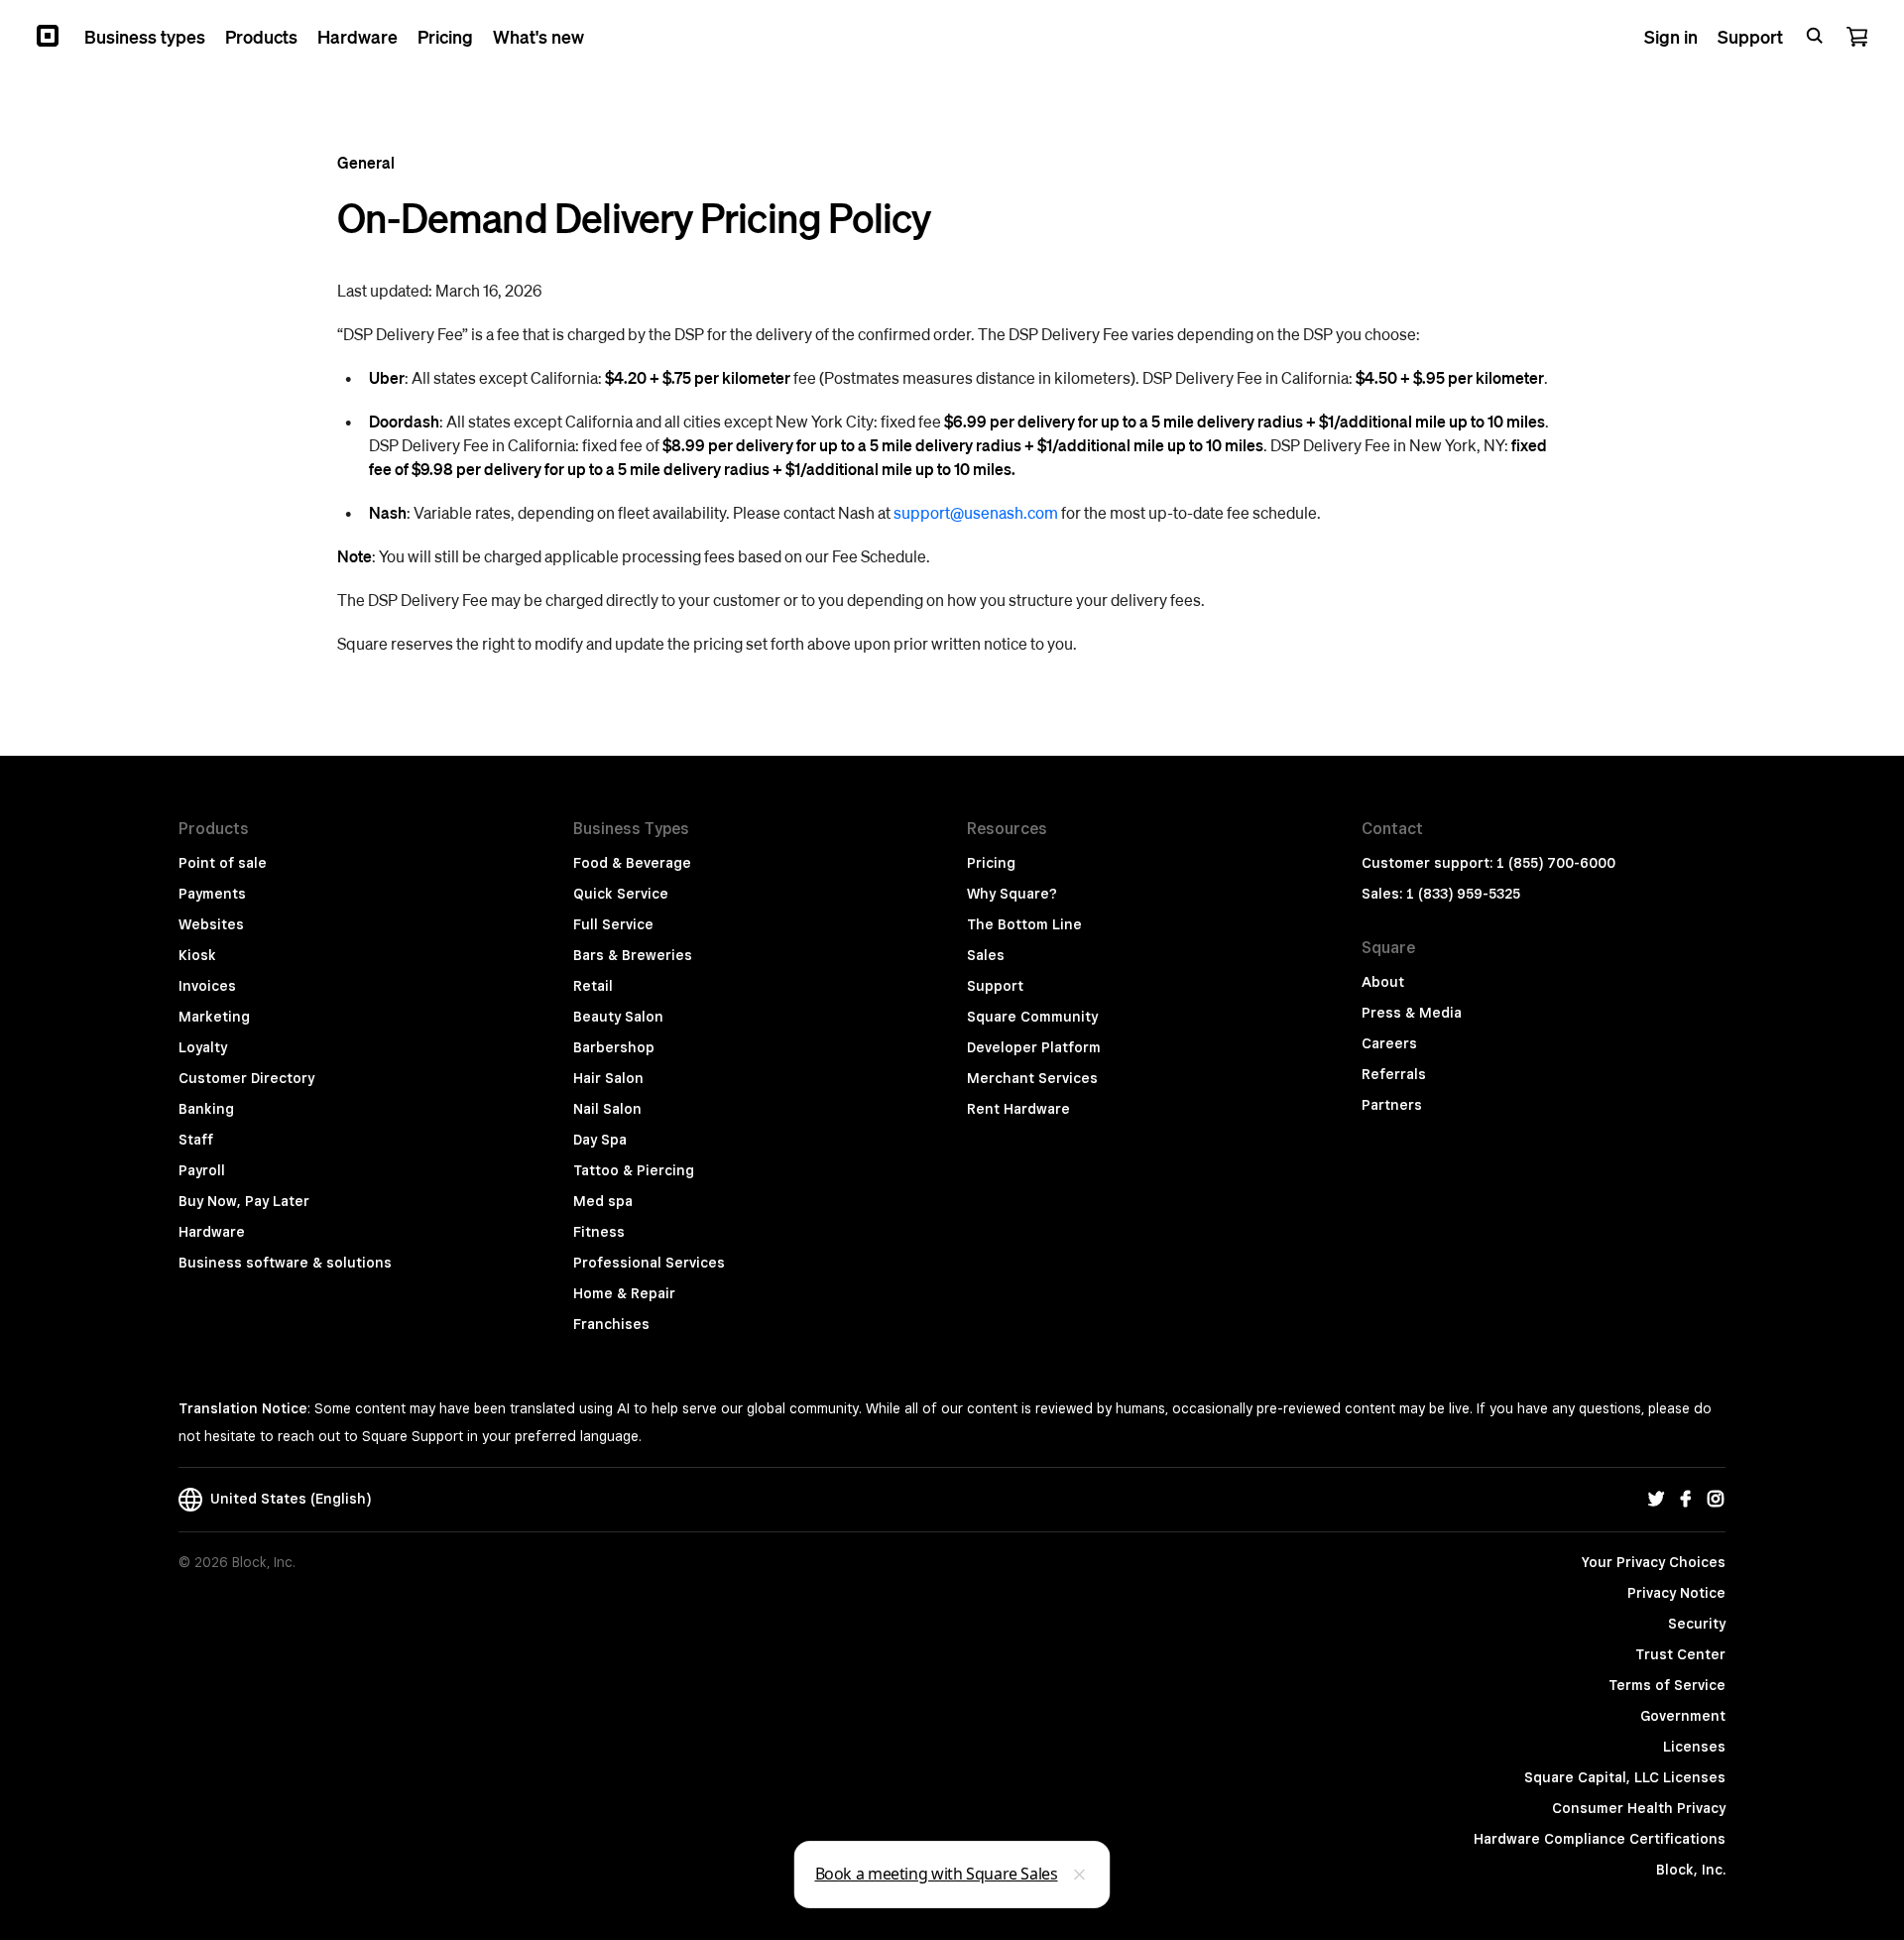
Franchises (611, 1324)
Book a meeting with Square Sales (937, 1874)
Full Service (613, 924)
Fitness (599, 1232)
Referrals (1394, 1074)
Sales (986, 955)
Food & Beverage (632, 863)
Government (1683, 1716)
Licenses (1694, 1747)
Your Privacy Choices (1654, 1562)
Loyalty (203, 1047)
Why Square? (1012, 894)
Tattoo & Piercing (634, 1170)
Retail (593, 986)
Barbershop (614, 1047)
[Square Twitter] (1656, 1500)
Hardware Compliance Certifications (1600, 1839)
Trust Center (1680, 1654)
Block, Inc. (1691, 1870)
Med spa (603, 1201)
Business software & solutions (285, 1263)
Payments (212, 894)
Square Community (1032, 1017)
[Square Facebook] (1686, 1500)
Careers (1389, 1043)
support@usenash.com (976, 512)
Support (995, 986)
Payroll (202, 1170)
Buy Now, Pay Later (244, 1201)
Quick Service (621, 894)
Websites (211, 924)
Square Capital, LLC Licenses (1625, 1777)
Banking (206, 1109)
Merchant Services (1032, 1078)
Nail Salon (607, 1109)
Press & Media (1412, 1013)
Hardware (212, 1232)
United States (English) (287, 1499)
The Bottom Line (1024, 924)
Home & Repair (624, 1293)
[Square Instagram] (1716, 1500)
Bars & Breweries (633, 955)
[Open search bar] (1815, 36)
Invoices (207, 986)
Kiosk (197, 955)
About (1383, 982)
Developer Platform (1034, 1047)
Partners (1392, 1105)
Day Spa (600, 1140)
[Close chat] (1080, 1875)
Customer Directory (246, 1078)
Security (1697, 1624)
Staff (196, 1140)
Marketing (214, 1017)
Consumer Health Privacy (1639, 1808)
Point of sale (223, 863)
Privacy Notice (1676, 1593)
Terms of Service (1667, 1685)
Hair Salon (608, 1078)
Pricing (991, 863)
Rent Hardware (1018, 1109)
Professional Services (649, 1263)
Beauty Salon (618, 1017)
